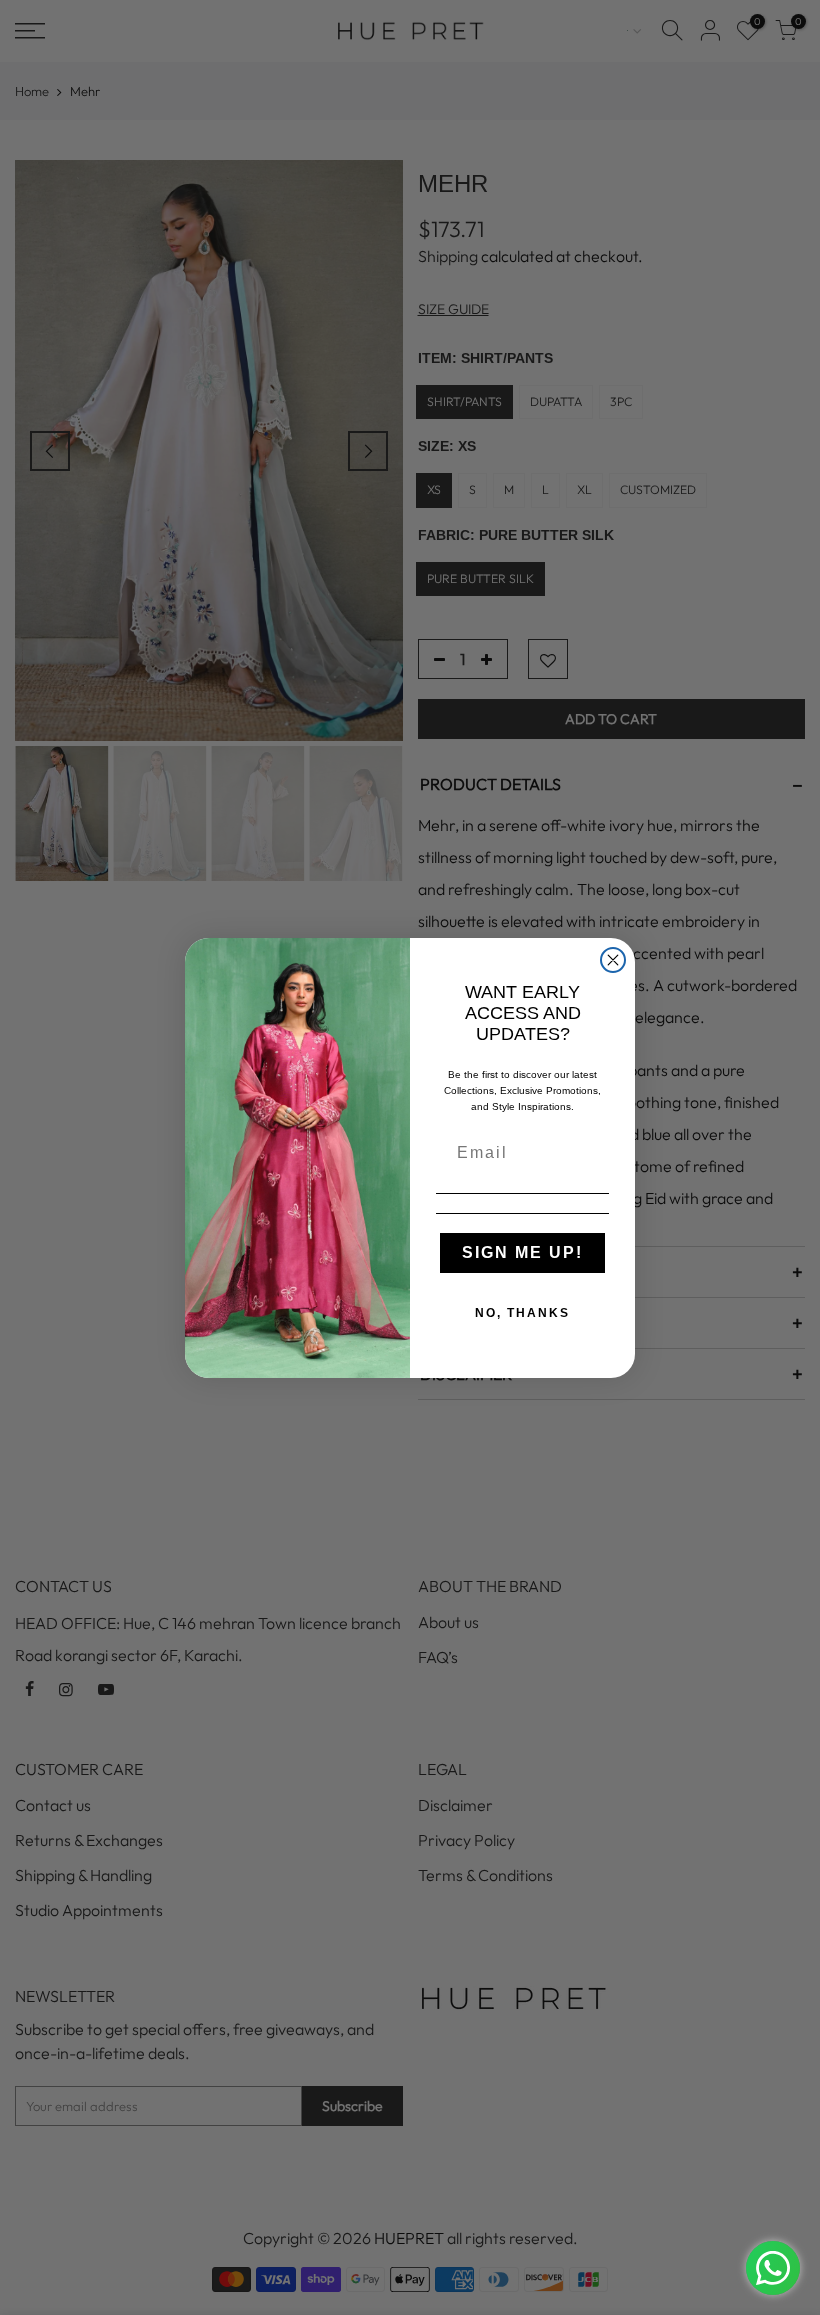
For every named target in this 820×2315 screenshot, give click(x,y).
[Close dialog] (613, 960)
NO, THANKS (522, 1313)
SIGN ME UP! (522, 1252)
